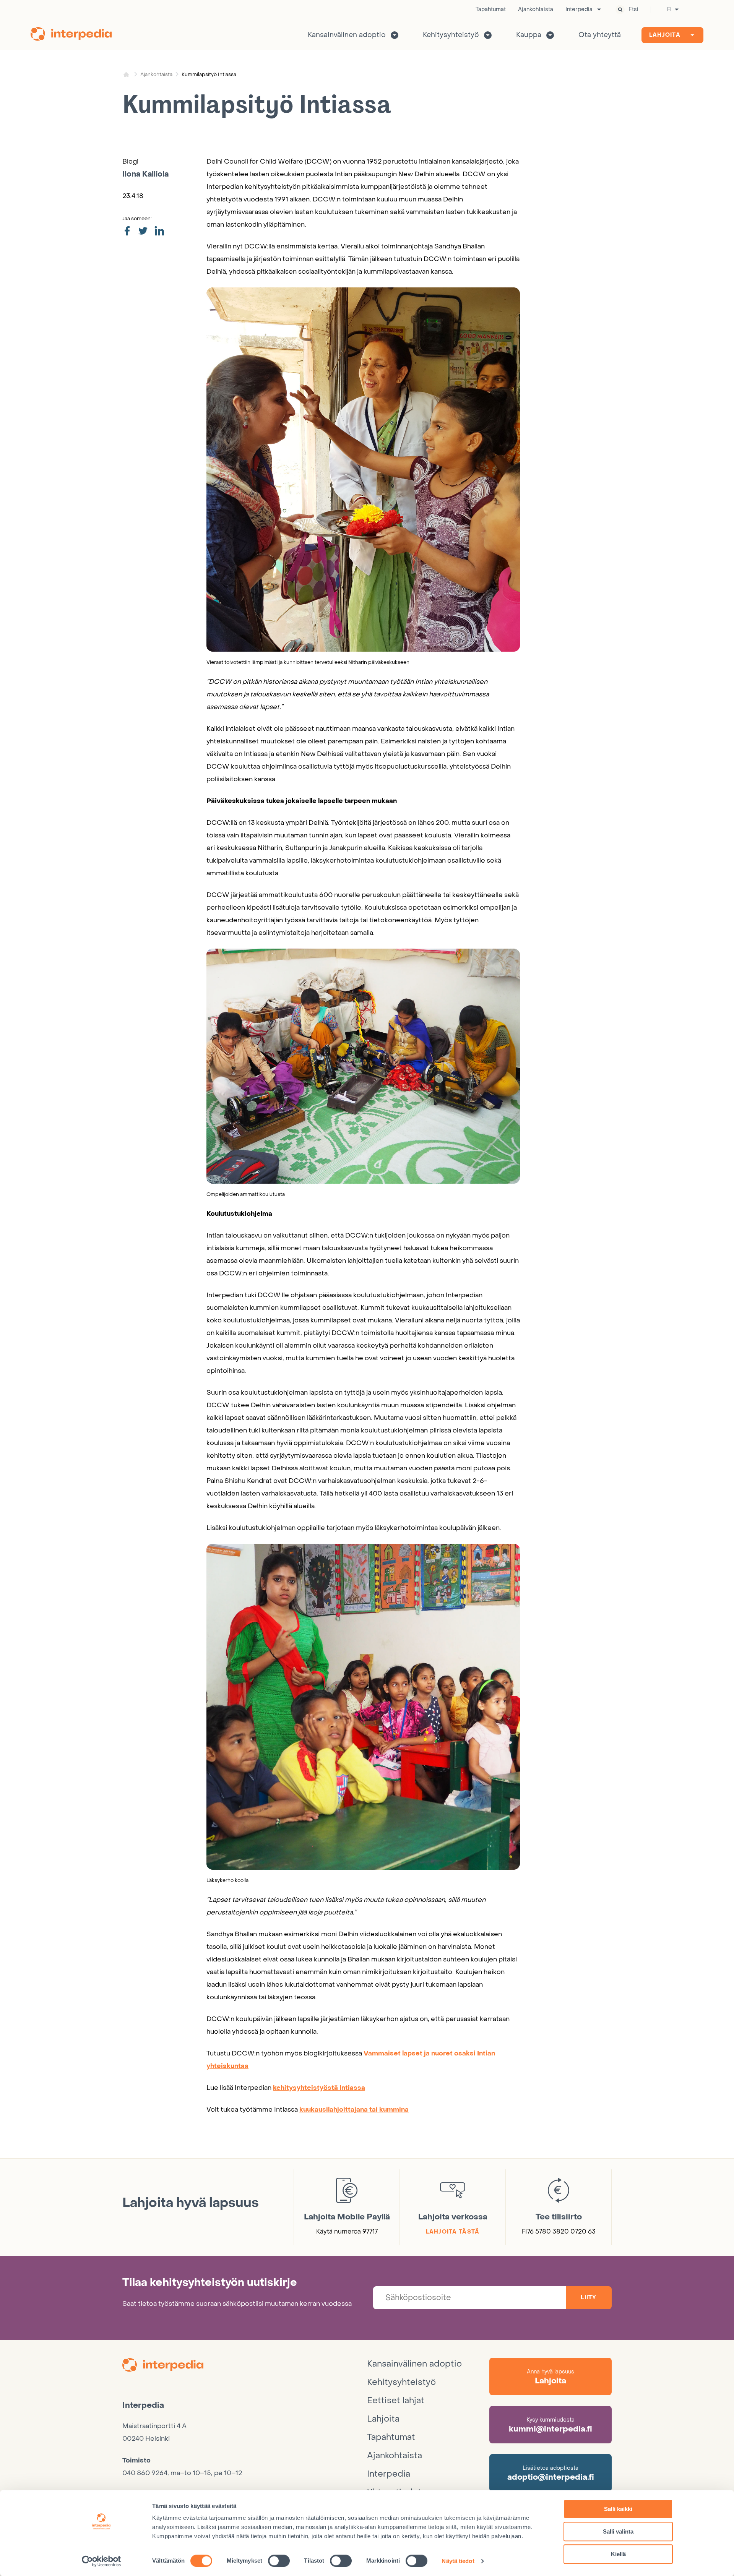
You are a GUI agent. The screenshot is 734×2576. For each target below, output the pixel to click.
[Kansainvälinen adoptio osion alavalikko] (395, 35)
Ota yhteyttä (600, 35)
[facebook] (127, 231)
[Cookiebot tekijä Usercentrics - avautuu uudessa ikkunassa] (101, 2561)
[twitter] (143, 231)
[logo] (245, 2366)
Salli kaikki (618, 2509)
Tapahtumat (491, 10)
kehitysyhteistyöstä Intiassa (319, 2088)
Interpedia (579, 10)
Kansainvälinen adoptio (347, 35)
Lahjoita (665, 35)
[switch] (279, 2561)
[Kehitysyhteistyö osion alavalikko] (488, 35)
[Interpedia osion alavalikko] (599, 10)
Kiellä (618, 2554)
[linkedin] (159, 231)
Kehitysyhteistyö (451, 35)
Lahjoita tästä (453, 2232)
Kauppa (529, 35)
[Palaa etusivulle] (71, 35)
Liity (589, 2298)
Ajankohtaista (536, 10)
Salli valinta (618, 2531)
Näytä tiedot (458, 2561)
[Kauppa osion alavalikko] (550, 35)
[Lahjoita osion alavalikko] (692, 35)
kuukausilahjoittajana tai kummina (354, 2110)
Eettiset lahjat (396, 2401)
